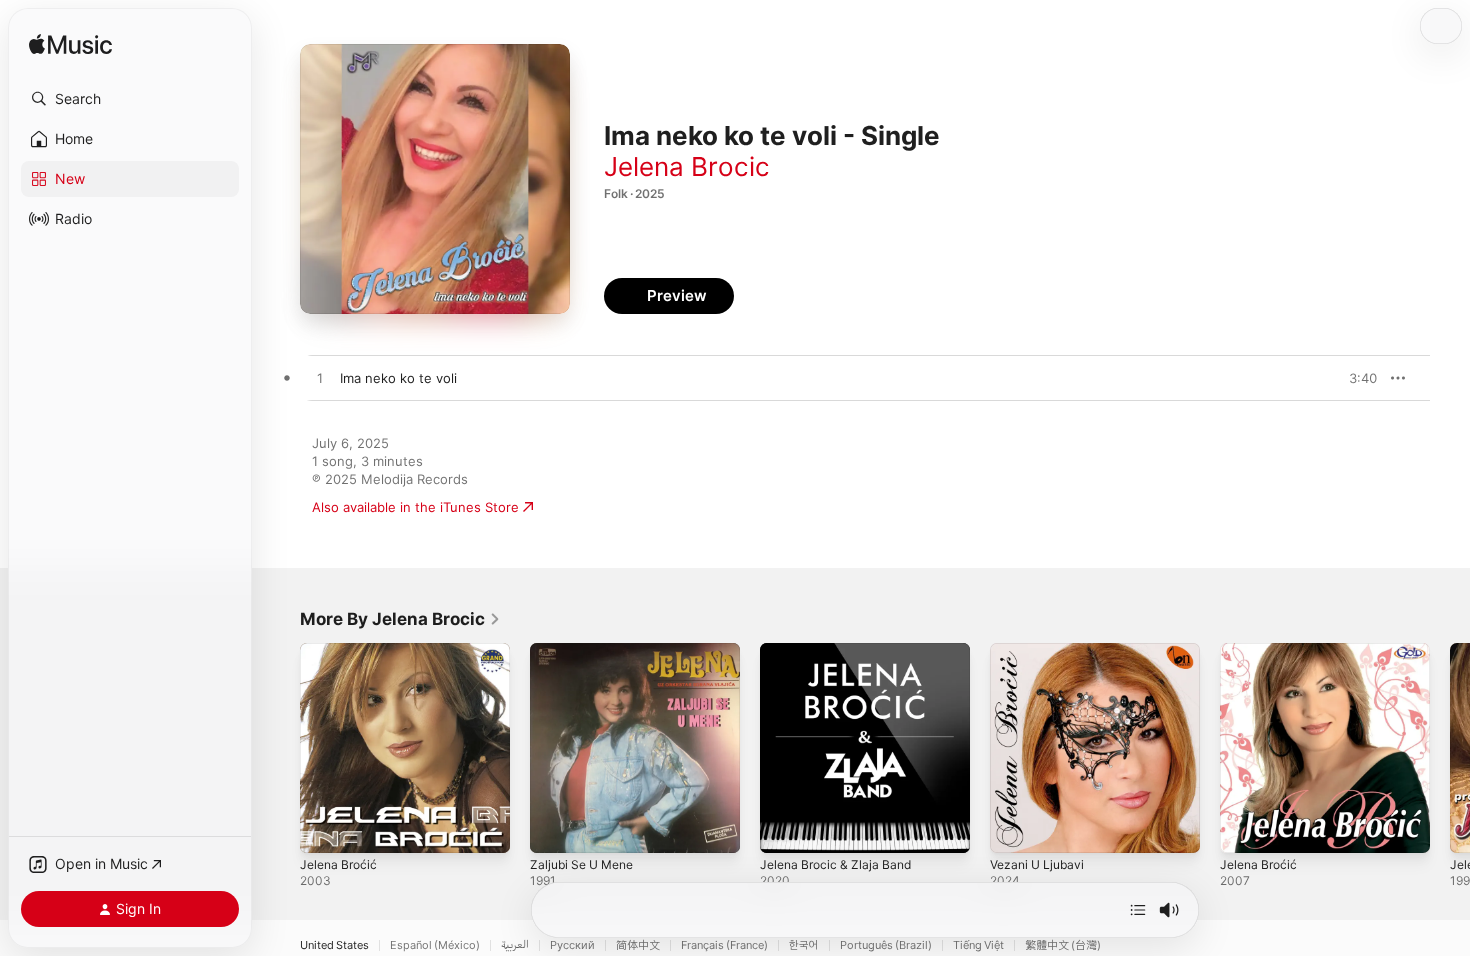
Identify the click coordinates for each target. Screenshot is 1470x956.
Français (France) (724, 945)
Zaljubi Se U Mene (587, 651)
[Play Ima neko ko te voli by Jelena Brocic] (320, 379)
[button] (130, 99)
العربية (515, 945)
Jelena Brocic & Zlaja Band (841, 651)
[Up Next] (1138, 910)
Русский (572, 945)
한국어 (804, 945)
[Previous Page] (280, 748)
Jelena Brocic (687, 166)
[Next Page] (1450, 748)
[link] (400, 619)
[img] (70, 45)
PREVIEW (1355, 378)
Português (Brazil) (886, 945)
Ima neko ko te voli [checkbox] (398, 378)
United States (334, 945)
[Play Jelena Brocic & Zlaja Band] (785, 828)
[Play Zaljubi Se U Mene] (555, 828)
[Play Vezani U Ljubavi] (1015, 828)
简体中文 (638, 945)
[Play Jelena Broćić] (325, 828)
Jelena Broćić (341, 651)
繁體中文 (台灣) (1063, 945)
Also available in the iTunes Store (415, 507)
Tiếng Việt (978, 945)
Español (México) (435, 945)
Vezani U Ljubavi (1041, 651)
